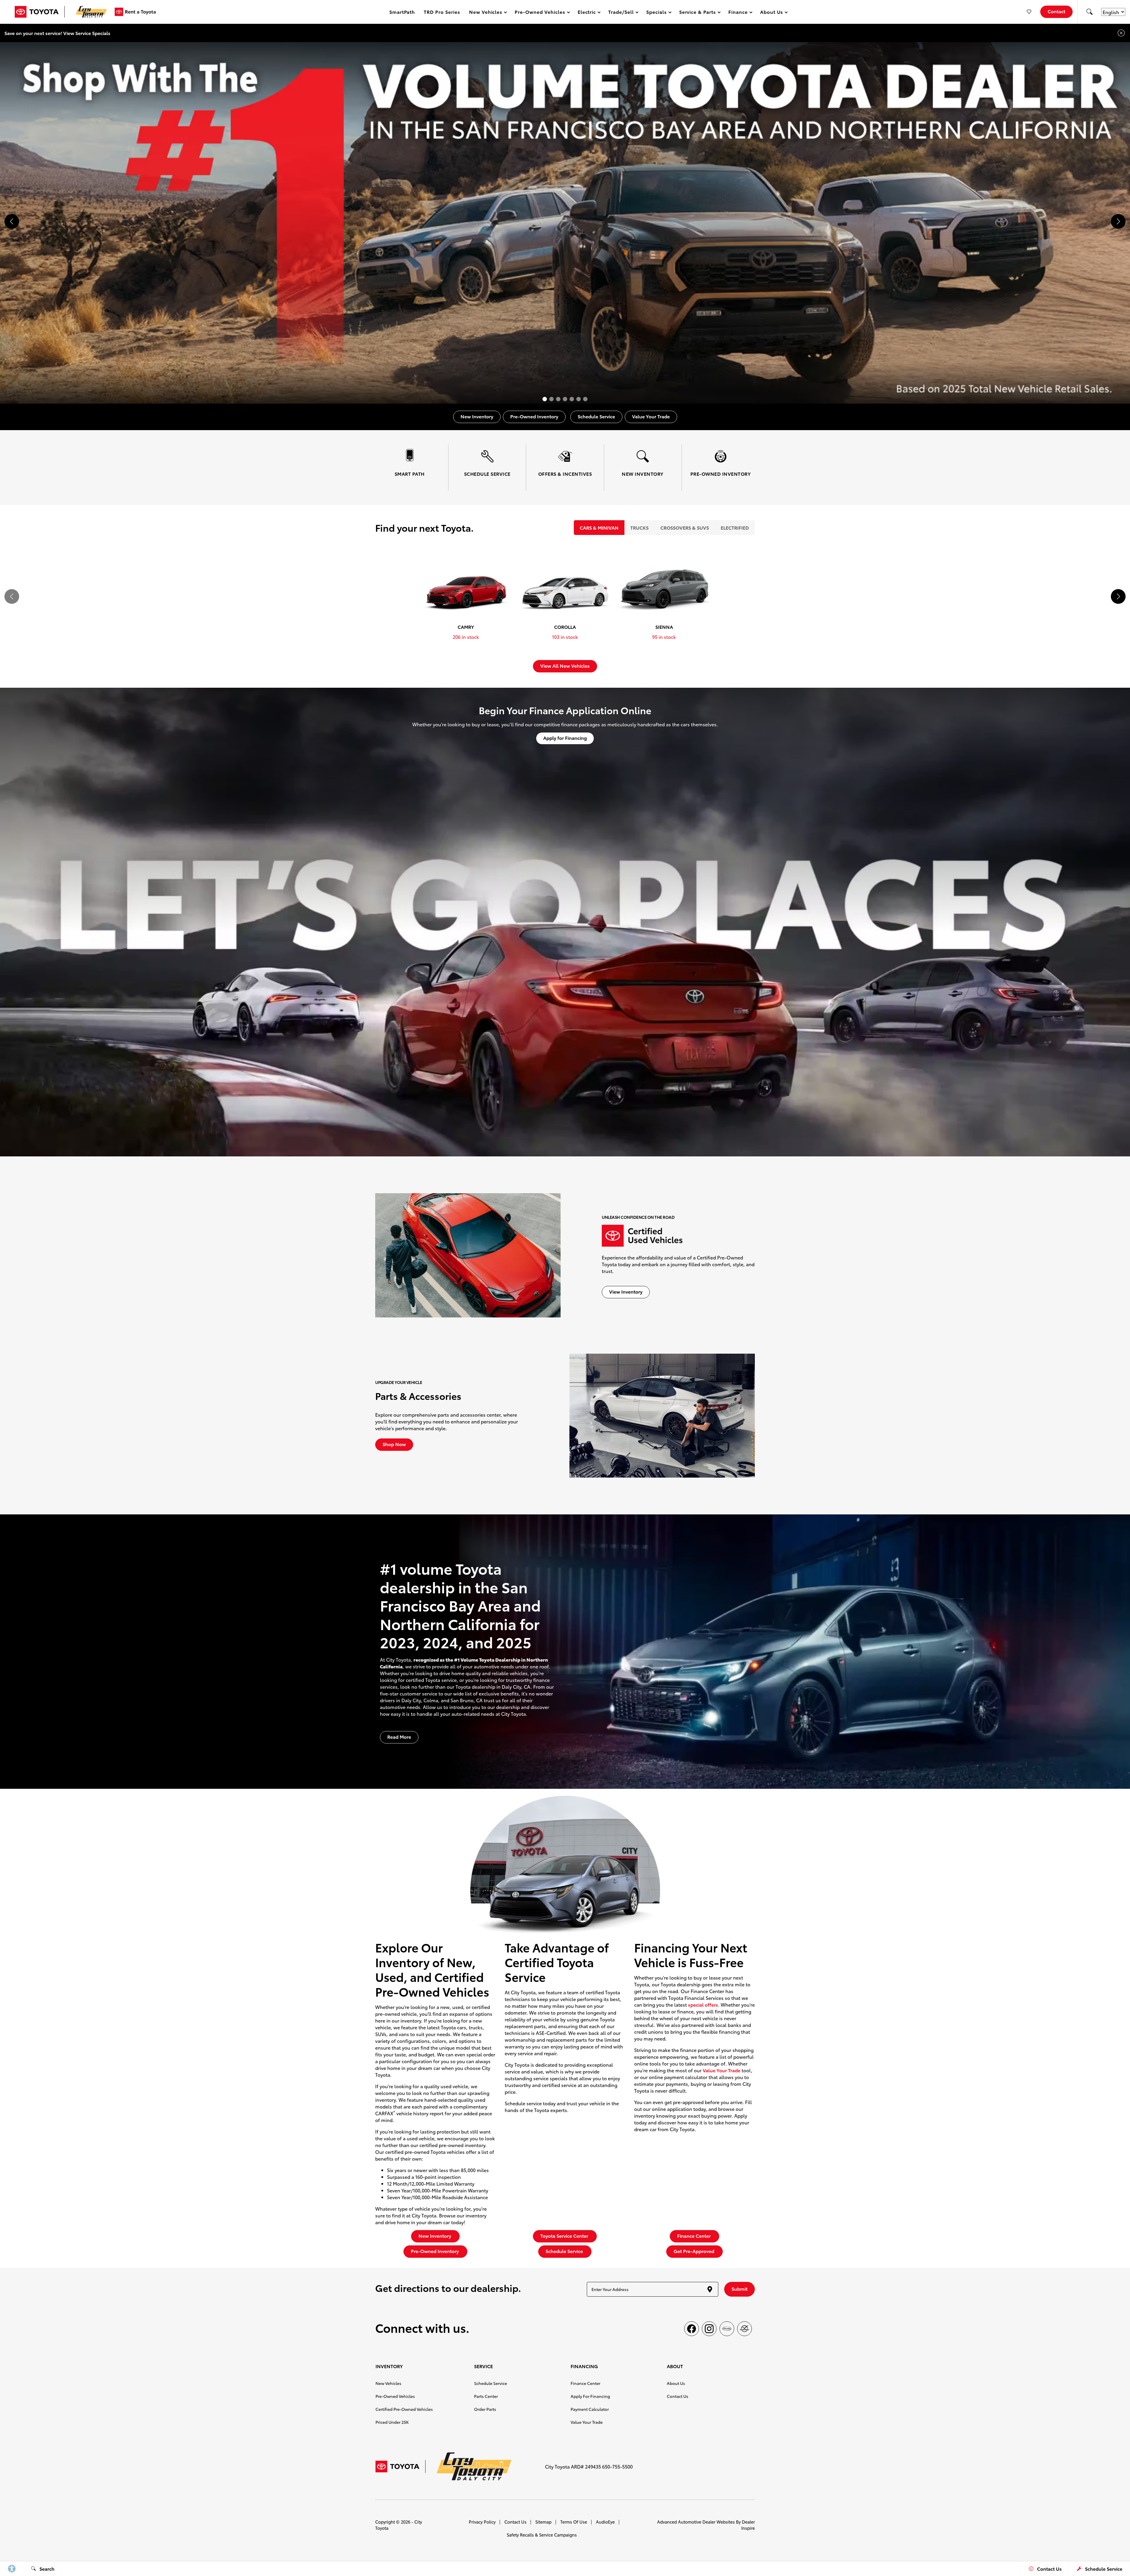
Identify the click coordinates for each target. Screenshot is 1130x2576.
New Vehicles (388, 2383)
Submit (740, 2289)
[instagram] (709, 2329)
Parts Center (486, 2396)
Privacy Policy (482, 2522)
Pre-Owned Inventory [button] (534, 416)
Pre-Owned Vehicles (395, 2396)
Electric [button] (587, 13)
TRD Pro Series (442, 12)
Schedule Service (491, 2383)
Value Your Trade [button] (651, 416)
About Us (676, 2383)
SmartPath (402, 12)
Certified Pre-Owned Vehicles (404, 2409)
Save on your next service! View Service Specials (57, 33)
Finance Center (585, 2383)
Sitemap (543, 2522)
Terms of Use (574, 2522)
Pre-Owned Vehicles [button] (540, 13)
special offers (703, 2004)
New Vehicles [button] (486, 13)
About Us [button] (772, 13)
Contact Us (678, 2396)
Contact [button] (1056, 11)
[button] (1089, 12)
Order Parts (485, 2409)
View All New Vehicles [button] (565, 665)
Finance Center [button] (694, 2236)
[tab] (599, 528)
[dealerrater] (745, 2329)
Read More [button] (399, 1737)
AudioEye (605, 2522)
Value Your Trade (722, 2070)
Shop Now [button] (394, 1444)
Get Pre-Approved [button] (694, 2251)
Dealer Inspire (748, 2525)
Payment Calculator (590, 2409)
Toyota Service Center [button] (565, 2236)
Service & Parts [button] (697, 13)
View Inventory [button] (626, 1291)
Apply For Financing (590, 2396)
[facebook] (692, 2329)
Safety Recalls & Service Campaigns (542, 2535)
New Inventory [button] (477, 416)
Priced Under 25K (392, 2422)
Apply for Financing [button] (565, 738)
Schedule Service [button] (596, 416)
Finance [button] (738, 13)
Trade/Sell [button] (621, 13)
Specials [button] (656, 13)
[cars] (727, 2329)
